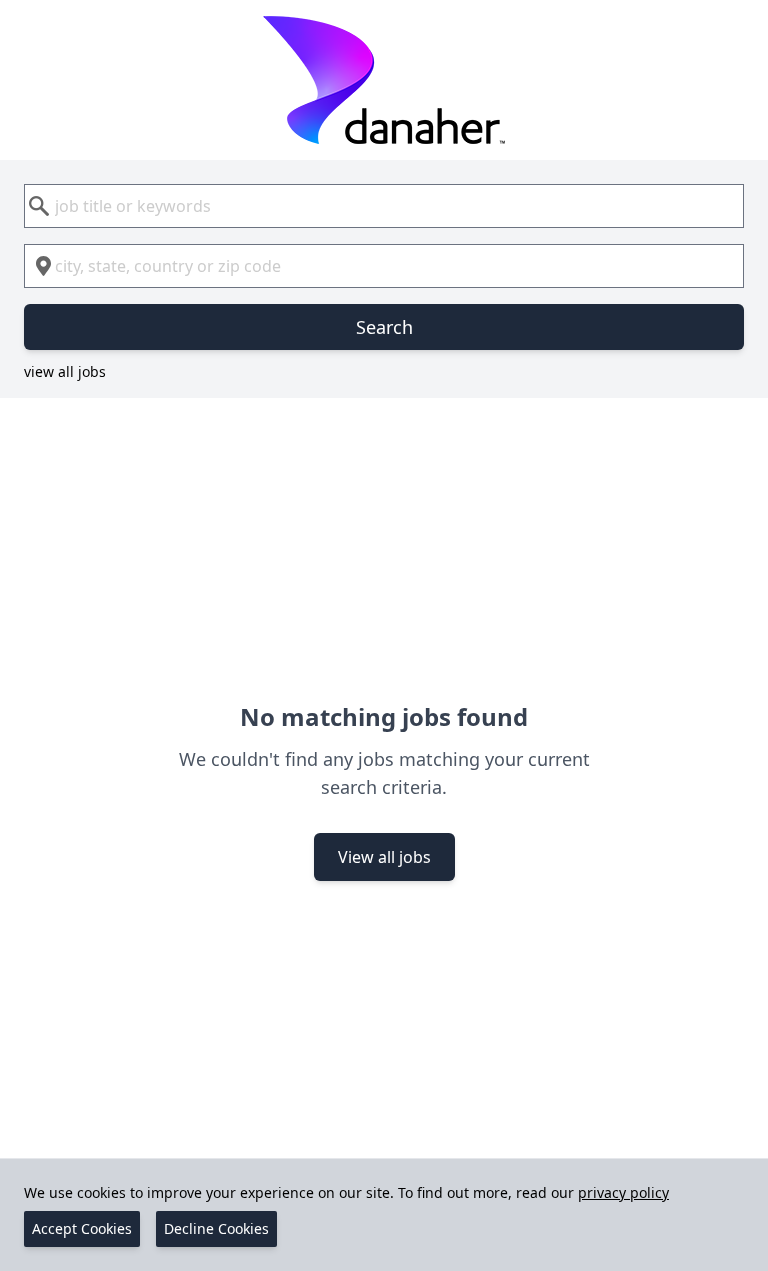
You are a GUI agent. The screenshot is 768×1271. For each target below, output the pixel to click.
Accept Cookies (82, 1228)
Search (384, 327)
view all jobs (65, 371)
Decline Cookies (216, 1228)
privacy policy (623, 1192)
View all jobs (384, 857)
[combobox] (384, 206)
